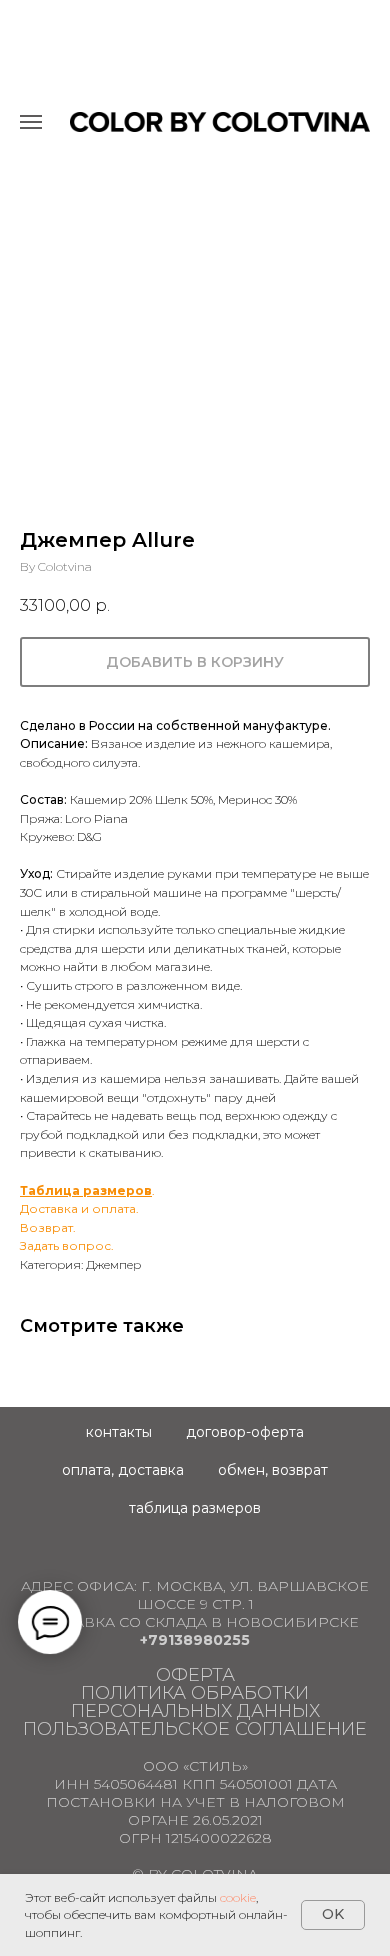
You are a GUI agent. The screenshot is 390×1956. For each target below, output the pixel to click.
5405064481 (136, 1784)
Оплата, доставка (123, 1470)
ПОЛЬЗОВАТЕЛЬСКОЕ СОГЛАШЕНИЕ (195, 1729)
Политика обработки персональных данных (195, 1702)
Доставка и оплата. (79, 1208)
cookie (238, 1897)
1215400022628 (219, 1838)
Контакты (119, 1432)
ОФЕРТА (195, 1675)
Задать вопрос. (67, 1245)
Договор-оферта (245, 1432)
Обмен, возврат (273, 1470)
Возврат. (48, 1227)
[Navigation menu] (31, 122)
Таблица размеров (86, 1190)
